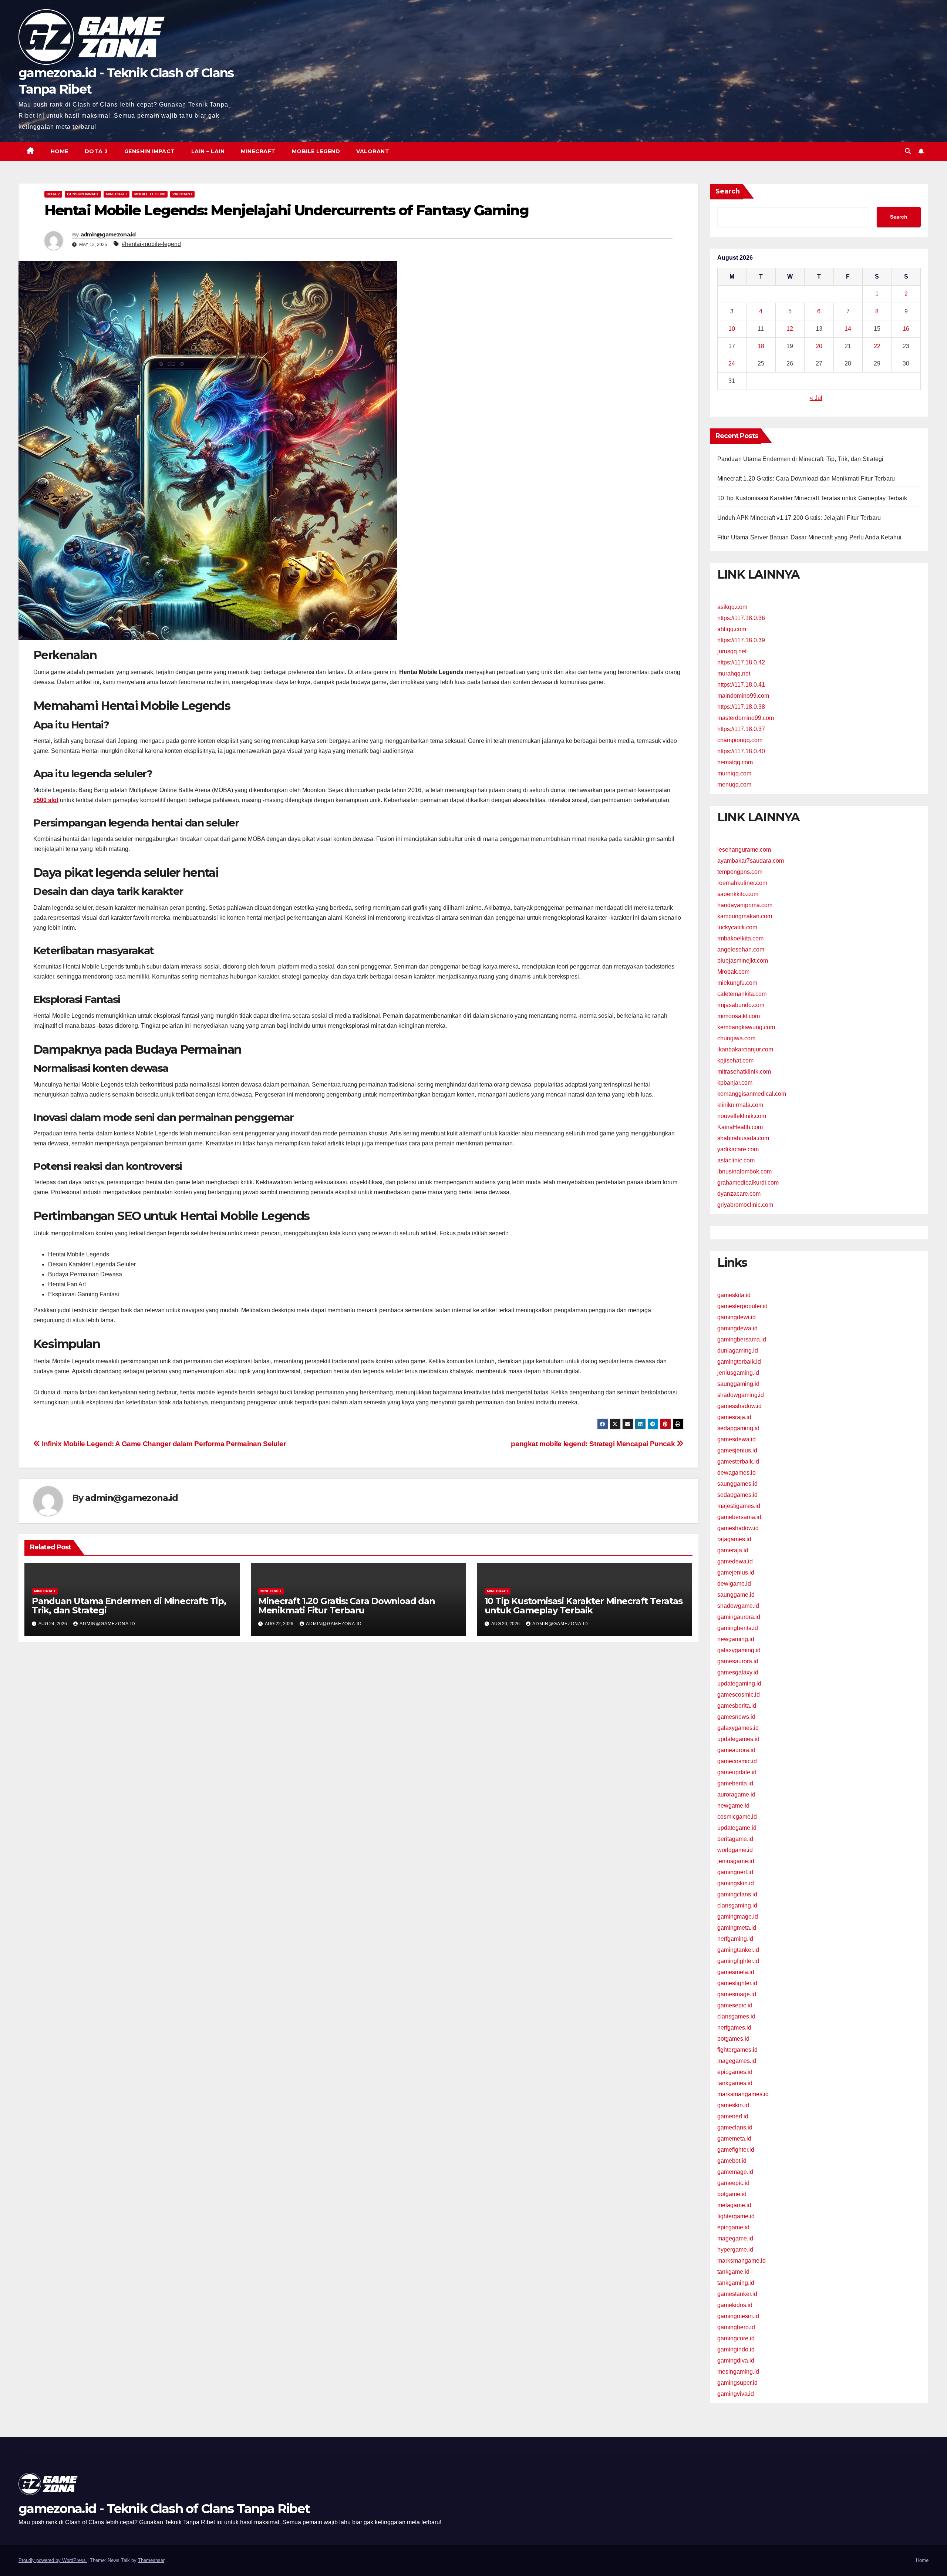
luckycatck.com (737, 927)
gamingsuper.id (737, 2383)
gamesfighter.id (737, 1983)
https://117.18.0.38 (741, 707)
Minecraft (258, 151)
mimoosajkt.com (739, 1016)
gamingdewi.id (737, 1317)
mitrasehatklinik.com (744, 1072)
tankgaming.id (736, 2283)
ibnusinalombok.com (744, 1171)
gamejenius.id (736, 1572)
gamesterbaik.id (738, 1462)
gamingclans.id (737, 1894)
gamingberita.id (738, 1628)
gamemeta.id (734, 2139)
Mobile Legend (316, 151)
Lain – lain (208, 151)
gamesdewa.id (737, 1439)
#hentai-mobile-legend (151, 244)
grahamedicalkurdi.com (748, 1183)
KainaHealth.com (740, 1127)
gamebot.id (732, 2161)
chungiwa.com (736, 1038)
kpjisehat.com (735, 1060)
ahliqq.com (732, 629)
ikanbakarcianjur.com (745, 1049)
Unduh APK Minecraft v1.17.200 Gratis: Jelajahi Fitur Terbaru (799, 518)
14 (848, 329)
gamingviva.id (736, 2394)
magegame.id (735, 2238)
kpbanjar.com (735, 1083)
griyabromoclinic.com (745, 1205)
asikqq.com (732, 607)
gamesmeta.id (736, 1972)
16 (906, 329)
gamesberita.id (737, 1706)
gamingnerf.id (735, 1872)
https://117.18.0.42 (741, 662)
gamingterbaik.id (739, 1362)
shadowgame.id (738, 1606)
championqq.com (740, 740)
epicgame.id (733, 2227)
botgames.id (733, 2039)
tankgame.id (733, 2272)
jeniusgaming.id (738, 1373)
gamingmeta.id (737, 1928)
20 (819, 346)
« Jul (816, 398)
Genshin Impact (150, 151)
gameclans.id (735, 2127)
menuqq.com (734, 784)
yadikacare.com (738, 1149)
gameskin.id (733, 2105)
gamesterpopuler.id (742, 1306)
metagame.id (734, 2205)
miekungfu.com (737, 983)
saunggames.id (737, 1484)
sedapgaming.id (738, 1428)
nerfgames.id (734, 2028)
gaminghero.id (736, 2327)
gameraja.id (733, 1550)
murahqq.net (734, 674)
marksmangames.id (743, 2094)
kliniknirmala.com (740, 1105)
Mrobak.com (733, 972)
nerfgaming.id (735, 1939)
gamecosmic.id (737, 1761)
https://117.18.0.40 (741, 751)
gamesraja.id (734, 1417)
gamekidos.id (735, 2305)
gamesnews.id (736, 1717)
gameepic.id (733, 2183)
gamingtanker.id (738, 1950)
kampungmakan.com (745, 916)
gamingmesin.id (738, 2316)
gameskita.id (734, 1295)
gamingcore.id (736, 2338)
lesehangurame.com (744, 850)
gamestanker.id (737, 2294)
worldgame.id (735, 1850)
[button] (908, 151)
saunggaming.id (738, 1384)
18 (761, 346)
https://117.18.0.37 (741, 729)
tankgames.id (735, 2083)
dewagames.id (737, 1473)
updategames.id (738, 1739)
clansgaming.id (737, 1905)
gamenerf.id (733, 2116)
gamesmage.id (737, 1994)
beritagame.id (735, 1839)
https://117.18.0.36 (741, 618)
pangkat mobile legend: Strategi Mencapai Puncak (594, 1444)
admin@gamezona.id (108, 235)
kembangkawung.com (746, 1027)
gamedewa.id (735, 1561)
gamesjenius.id (737, 1450)
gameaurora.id (736, 1750)
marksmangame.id (742, 2261)
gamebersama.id (739, 1517)
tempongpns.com (740, 872)
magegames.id (737, 2061)
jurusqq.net (732, 651)
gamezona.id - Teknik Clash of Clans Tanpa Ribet (164, 2509)
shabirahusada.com (743, 1138)
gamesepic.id (735, 2005)
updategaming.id (739, 1683)
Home (60, 151)
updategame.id (737, 1828)
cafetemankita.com (742, 994)
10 (732, 329)
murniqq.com (734, 773)
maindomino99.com (743, 696)
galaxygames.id (738, 1728)
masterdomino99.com (746, 718)
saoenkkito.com (738, 894)
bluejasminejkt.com (743, 961)
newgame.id (733, 1806)
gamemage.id (735, 2172)
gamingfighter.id (738, 1961)
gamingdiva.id (736, 2361)
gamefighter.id (736, 2150)
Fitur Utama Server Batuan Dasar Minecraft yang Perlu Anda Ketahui (810, 537)
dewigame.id (734, 1584)
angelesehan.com (741, 949)
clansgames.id (736, 2016)
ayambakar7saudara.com (751, 861)
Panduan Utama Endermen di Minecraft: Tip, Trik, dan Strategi (129, 1606)
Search (728, 191)
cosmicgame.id (737, 1817)
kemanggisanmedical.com (752, 1094)
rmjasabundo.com (741, 1005)
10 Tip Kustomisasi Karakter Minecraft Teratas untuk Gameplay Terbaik (584, 1606)
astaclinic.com (736, 1160)
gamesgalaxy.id (738, 1672)
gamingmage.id (738, 1917)
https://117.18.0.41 (741, 685)
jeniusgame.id (736, 1861)
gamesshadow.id (739, 1406)
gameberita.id (735, 1783)
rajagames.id (734, 1539)
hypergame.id (735, 2250)
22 (877, 346)
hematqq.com (735, 762)
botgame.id (732, 2194)
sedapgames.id (737, 1495)
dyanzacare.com (739, 1194)
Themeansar (151, 2560)
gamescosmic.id (739, 1695)
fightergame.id (736, 2216)
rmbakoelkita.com (740, 938)
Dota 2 (96, 151)
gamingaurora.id (739, 1617)
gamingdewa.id (737, 1328)
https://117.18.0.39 (741, 640)
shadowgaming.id (741, 1395)
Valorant (373, 151)
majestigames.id (739, 1506)
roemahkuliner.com (742, 883)
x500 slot (46, 800)
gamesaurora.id (738, 1661)
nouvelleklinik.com (742, 1116)
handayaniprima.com (745, 905)
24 (732, 363)
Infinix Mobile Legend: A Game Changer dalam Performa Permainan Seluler (163, 1444)
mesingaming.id (738, 2372)
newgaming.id (736, 1639)
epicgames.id (735, 2072)
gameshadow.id (738, 1528)
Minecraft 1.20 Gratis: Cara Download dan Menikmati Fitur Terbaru (347, 1606)
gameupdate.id (737, 1772)
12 (790, 329)
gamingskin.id (736, 1883)
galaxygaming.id (739, 1650)
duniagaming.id (738, 1351)
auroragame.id (736, 1794)
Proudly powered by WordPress (53, 2560)
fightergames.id (737, 2050)
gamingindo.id (736, 2349)
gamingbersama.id (742, 1339)
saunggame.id (736, 1595)
